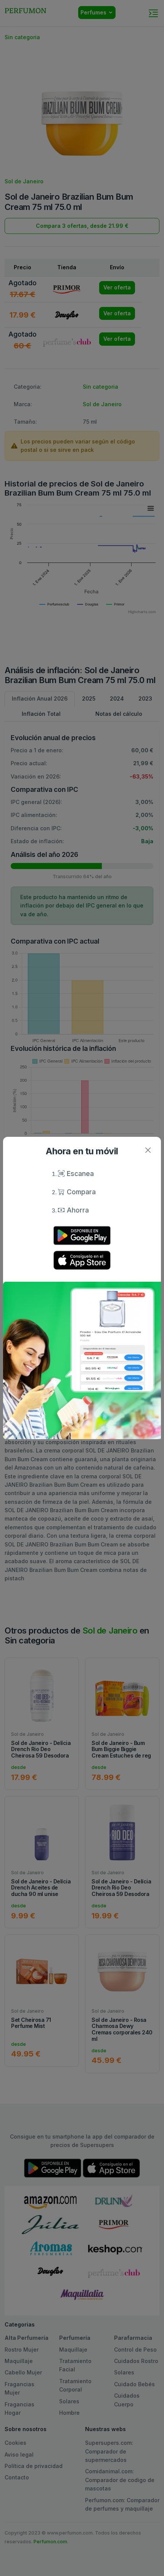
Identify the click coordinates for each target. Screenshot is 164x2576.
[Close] (148, 1150)
